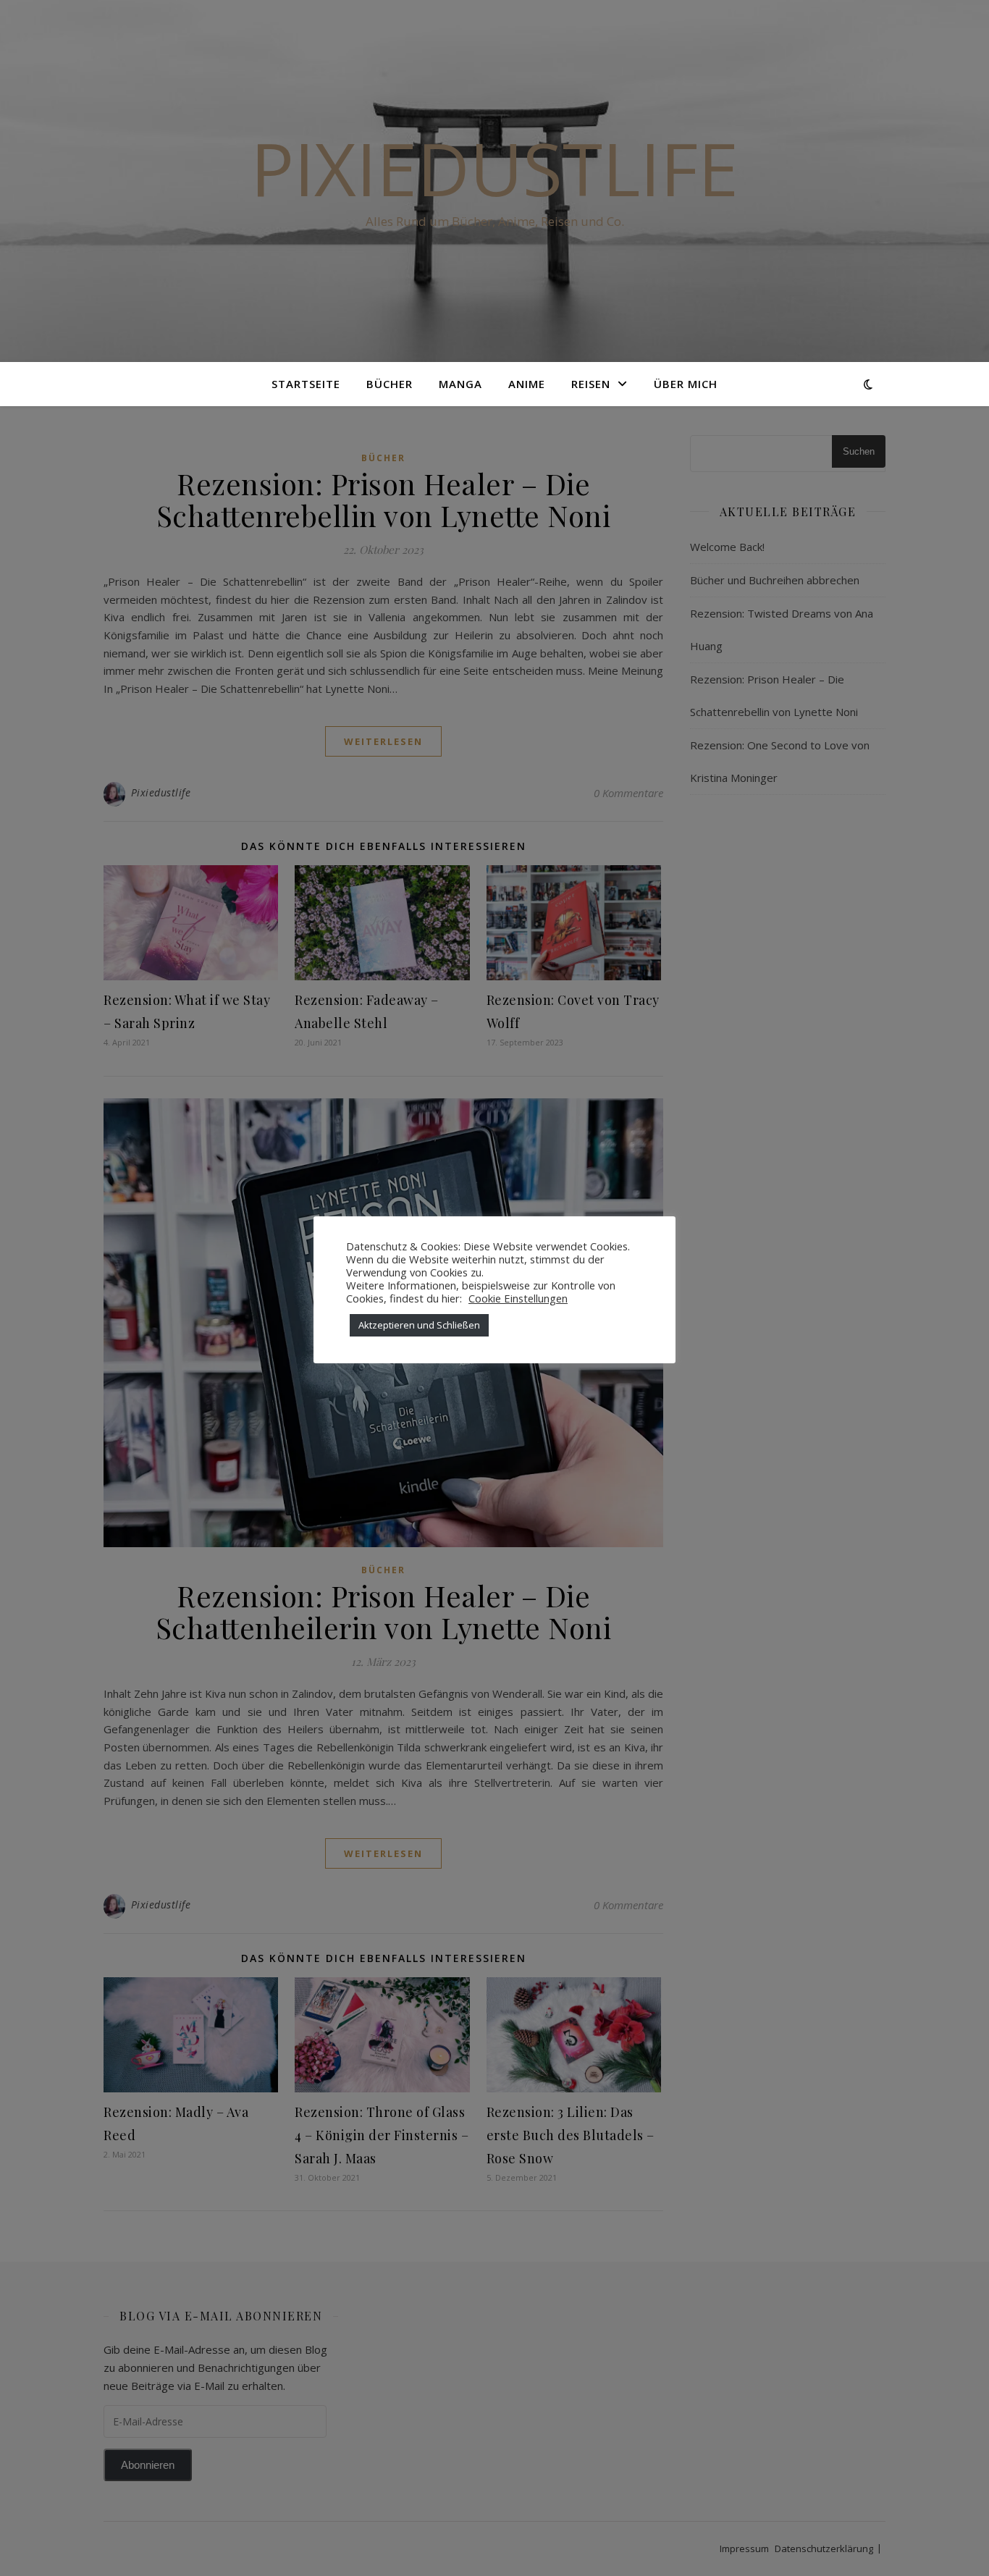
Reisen (591, 384)
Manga (460, 384)
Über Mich (686, 384)
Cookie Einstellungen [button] (518, 1298)
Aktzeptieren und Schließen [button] (419, 1325)
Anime (527, 384)
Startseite (306, 384)
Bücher (390, 384)
